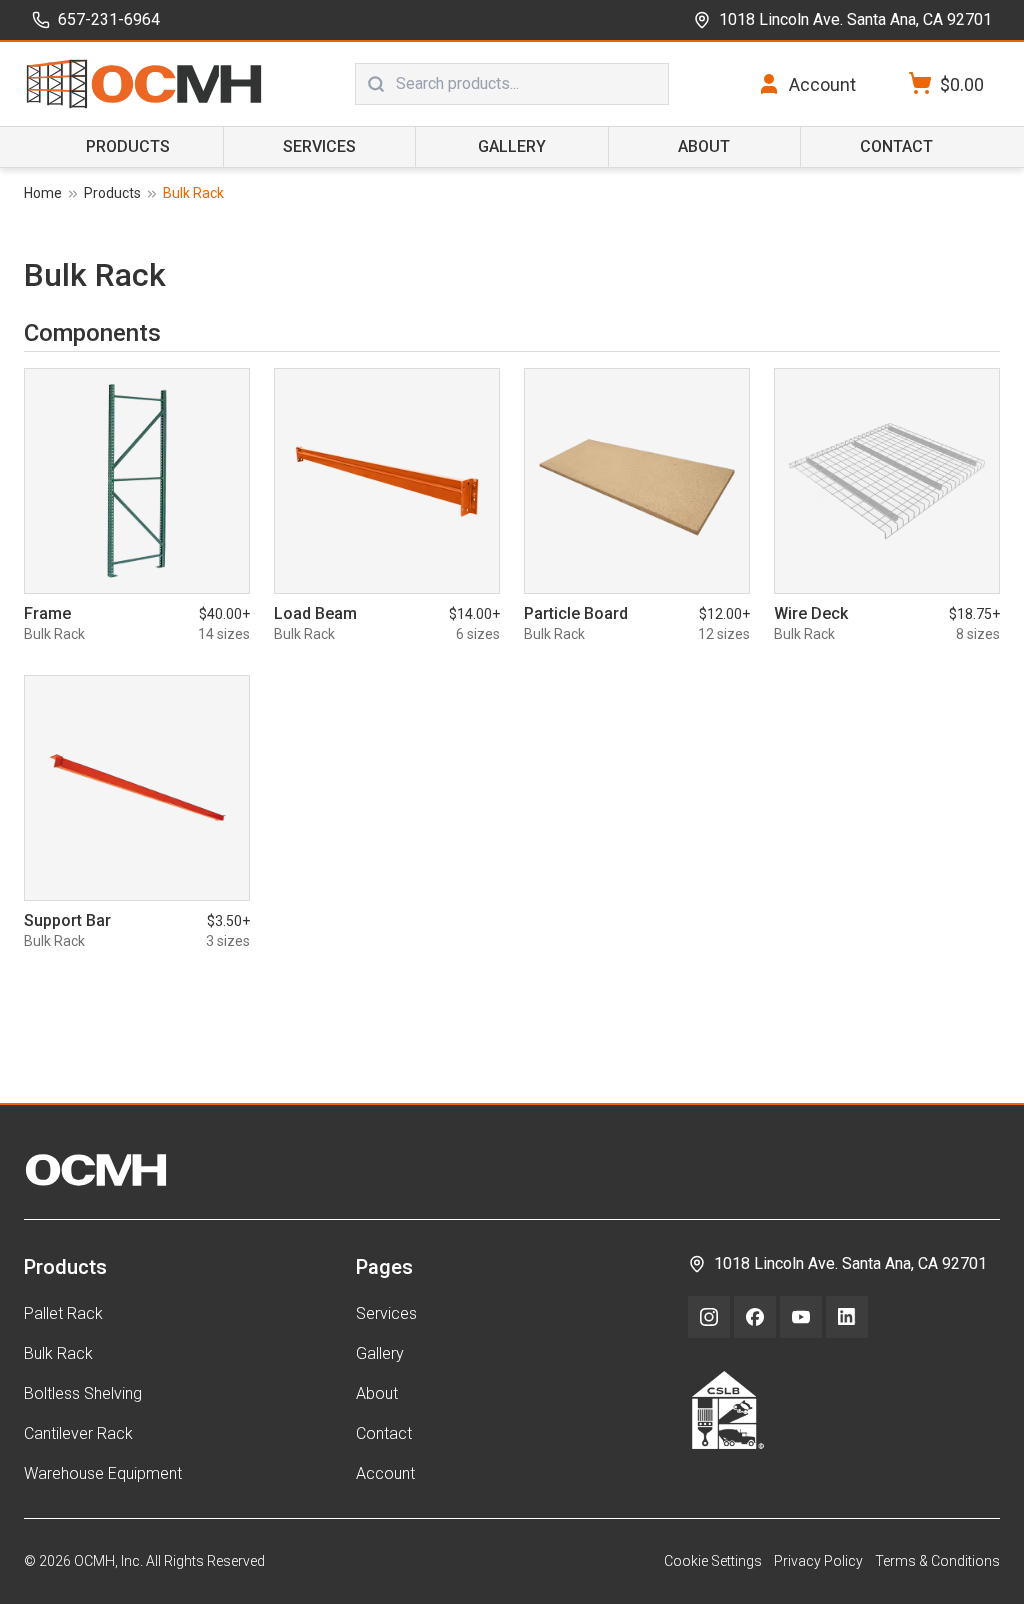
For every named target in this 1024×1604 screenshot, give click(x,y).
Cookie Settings (713, 1561)
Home (43, 193)
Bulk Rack (58, 1353)
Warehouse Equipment (103, 1473)
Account (385, 1473)
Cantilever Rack (78, 1433)
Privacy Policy (818, 1561)
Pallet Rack (63, 1313)
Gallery (512, 146)
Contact (896, 146)
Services (319, 146)
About (704, 146)
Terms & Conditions (937, 1561)
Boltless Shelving (83, 1393)
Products (128, 146)
